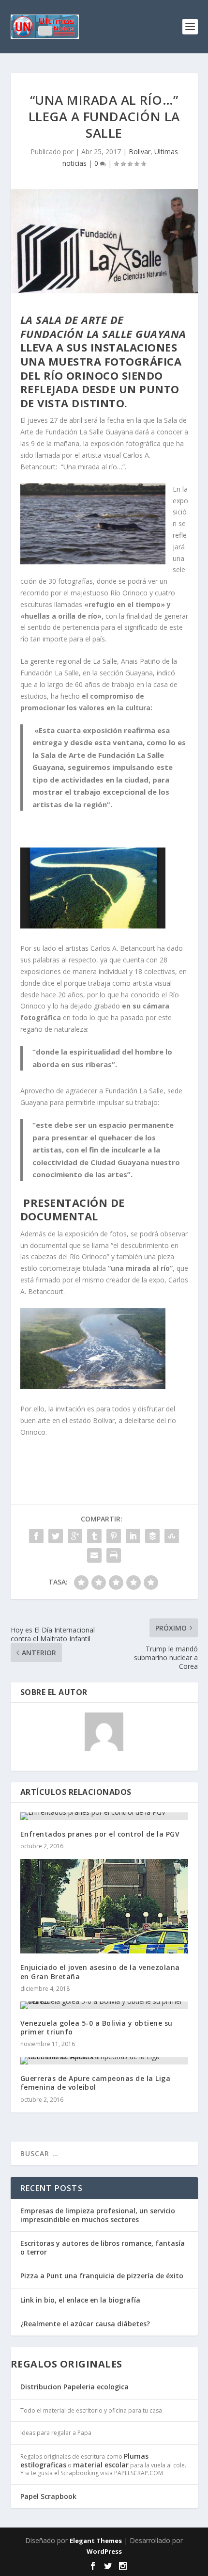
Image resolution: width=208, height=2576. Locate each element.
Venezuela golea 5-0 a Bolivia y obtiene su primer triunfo (97, 2027)
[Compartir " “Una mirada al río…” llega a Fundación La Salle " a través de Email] (94, 1555)
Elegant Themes (96, 2541)
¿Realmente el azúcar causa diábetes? (85, 2324)
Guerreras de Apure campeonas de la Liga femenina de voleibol (96, 2083)
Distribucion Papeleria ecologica (74, 2387)
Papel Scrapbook (48, 2496)
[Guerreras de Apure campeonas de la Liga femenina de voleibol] (104, 2061)
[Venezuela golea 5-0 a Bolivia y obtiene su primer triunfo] (104, 2005)
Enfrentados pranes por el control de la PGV (100, 1834)
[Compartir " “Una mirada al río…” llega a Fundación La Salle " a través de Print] (114, 1555)
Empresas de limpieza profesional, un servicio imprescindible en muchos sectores (98, 2215)
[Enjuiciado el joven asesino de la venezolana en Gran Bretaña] (104, 1906)
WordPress (104, 2551)
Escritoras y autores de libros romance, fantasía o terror (103, 2248)
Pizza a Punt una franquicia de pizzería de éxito (102, 2276)
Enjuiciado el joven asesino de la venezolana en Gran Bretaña (100, 1972)
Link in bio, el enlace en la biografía (80, 2300)
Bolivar (140, 152)
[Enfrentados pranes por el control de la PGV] (104, 1816)
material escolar (101, 2465)
